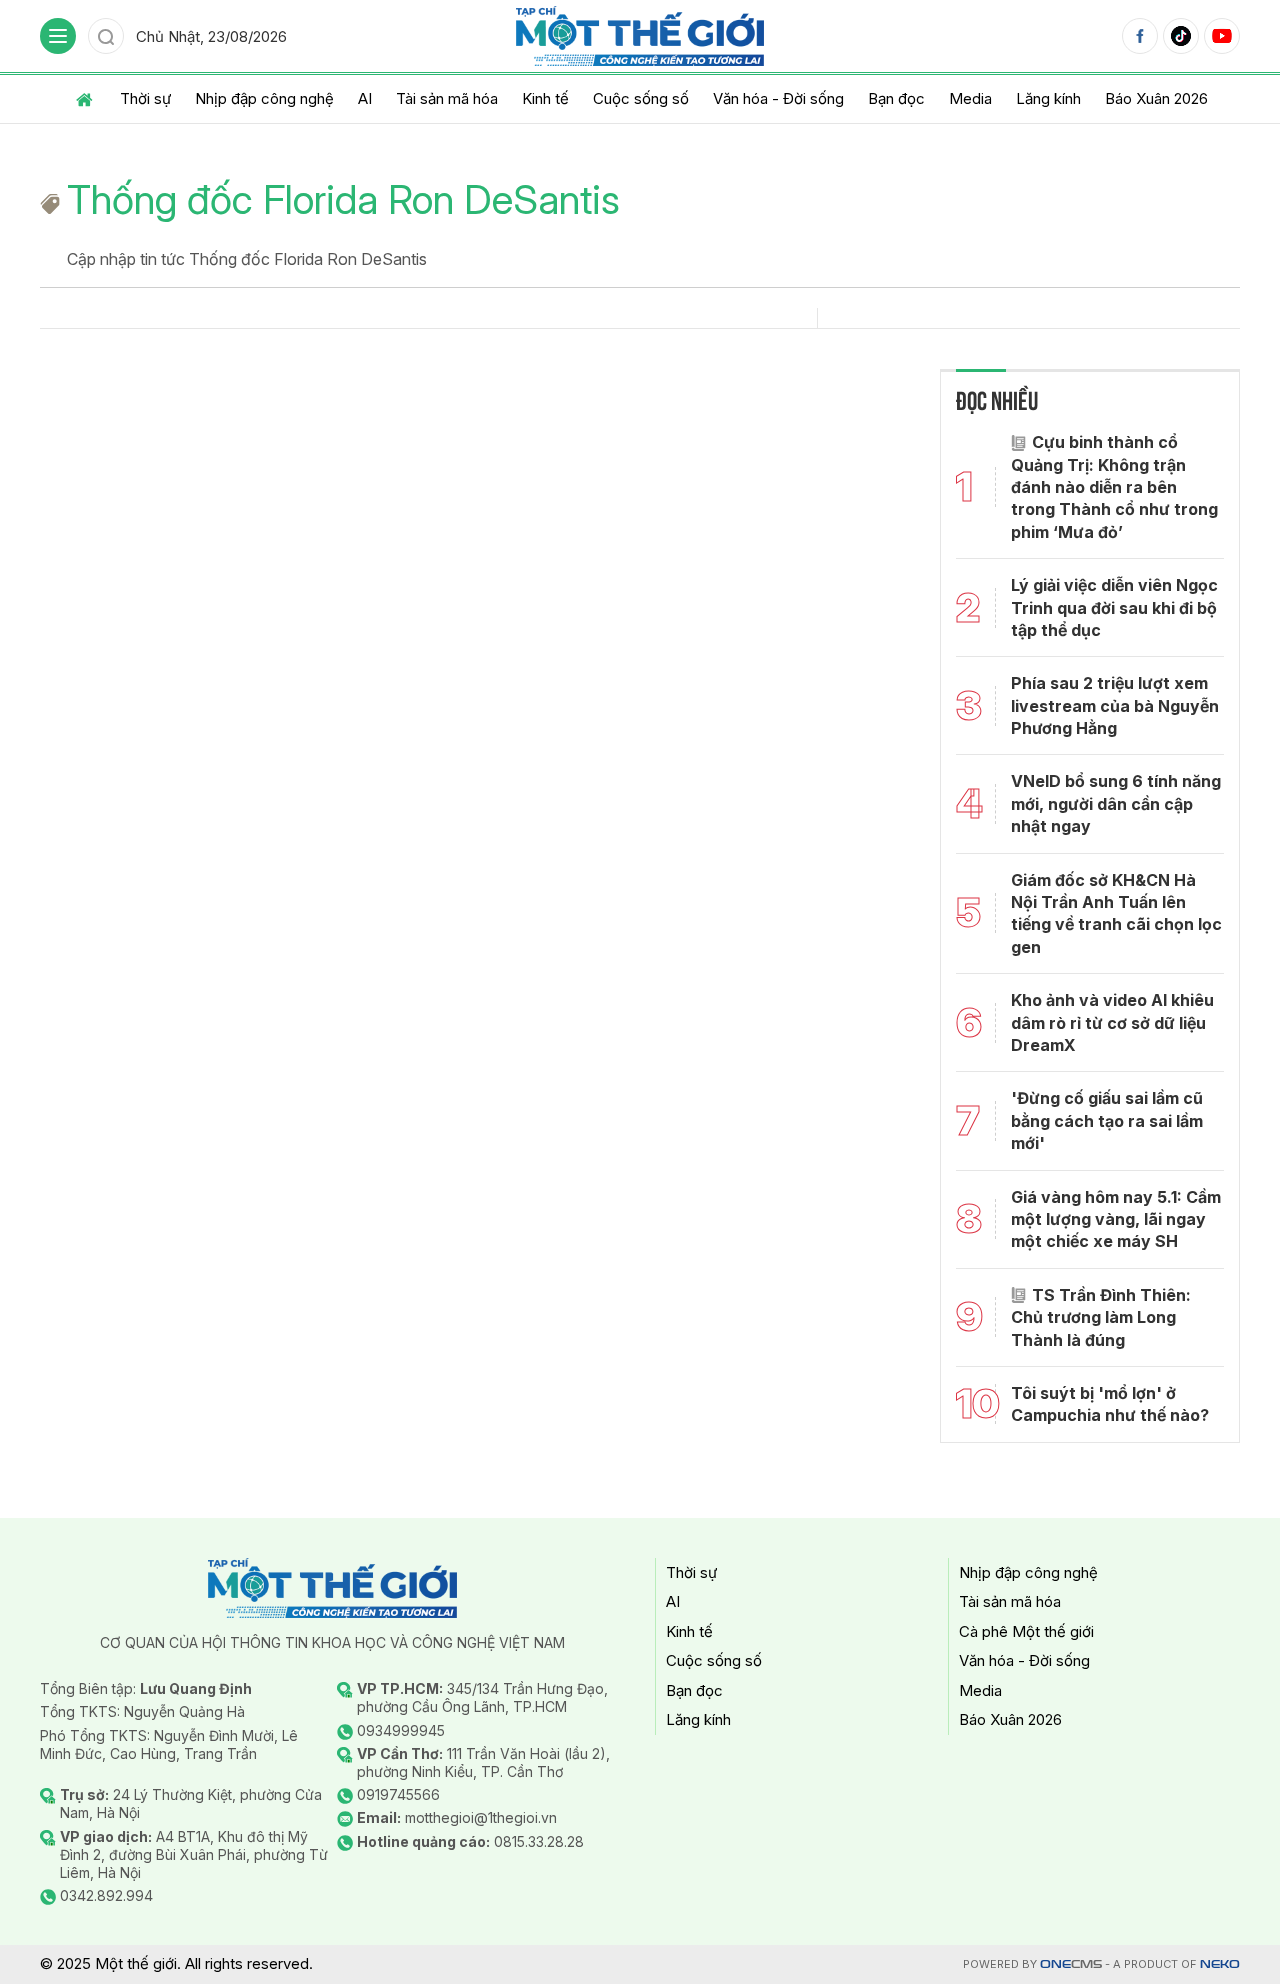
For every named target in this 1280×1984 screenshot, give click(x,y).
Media (970, 98)
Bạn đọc (896, 98)
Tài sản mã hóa (447, 98)
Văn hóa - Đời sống (778, 98)
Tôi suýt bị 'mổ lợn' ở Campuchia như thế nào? (1110, 1404)
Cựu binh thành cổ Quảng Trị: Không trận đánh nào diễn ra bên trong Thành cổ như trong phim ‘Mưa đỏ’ (1114, 487)
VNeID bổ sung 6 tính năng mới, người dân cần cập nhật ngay (1116, 803)
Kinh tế (545, 98)
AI (365, 98)
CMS (1071, 1964)
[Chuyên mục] (58, 36)
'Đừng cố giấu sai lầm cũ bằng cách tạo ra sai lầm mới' (1107, 1120)
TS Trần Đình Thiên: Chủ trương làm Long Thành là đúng (1101, 1317)
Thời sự (145, 98)
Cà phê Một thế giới (1026, 1631)
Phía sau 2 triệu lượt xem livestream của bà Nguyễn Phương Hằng (1115, 705)
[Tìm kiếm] (106, 36)
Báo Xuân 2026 (1156, 98)
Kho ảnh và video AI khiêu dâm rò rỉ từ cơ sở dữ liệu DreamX (1112, 1022)
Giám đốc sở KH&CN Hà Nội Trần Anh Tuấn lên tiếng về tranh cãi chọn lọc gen (1116, 913)
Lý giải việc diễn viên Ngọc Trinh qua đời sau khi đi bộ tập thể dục (1114, 607)
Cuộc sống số (641, 98)
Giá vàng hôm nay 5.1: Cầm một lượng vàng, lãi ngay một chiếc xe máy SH (1116, 1219)
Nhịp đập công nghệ (264, 98)
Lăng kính (1048, 98)
